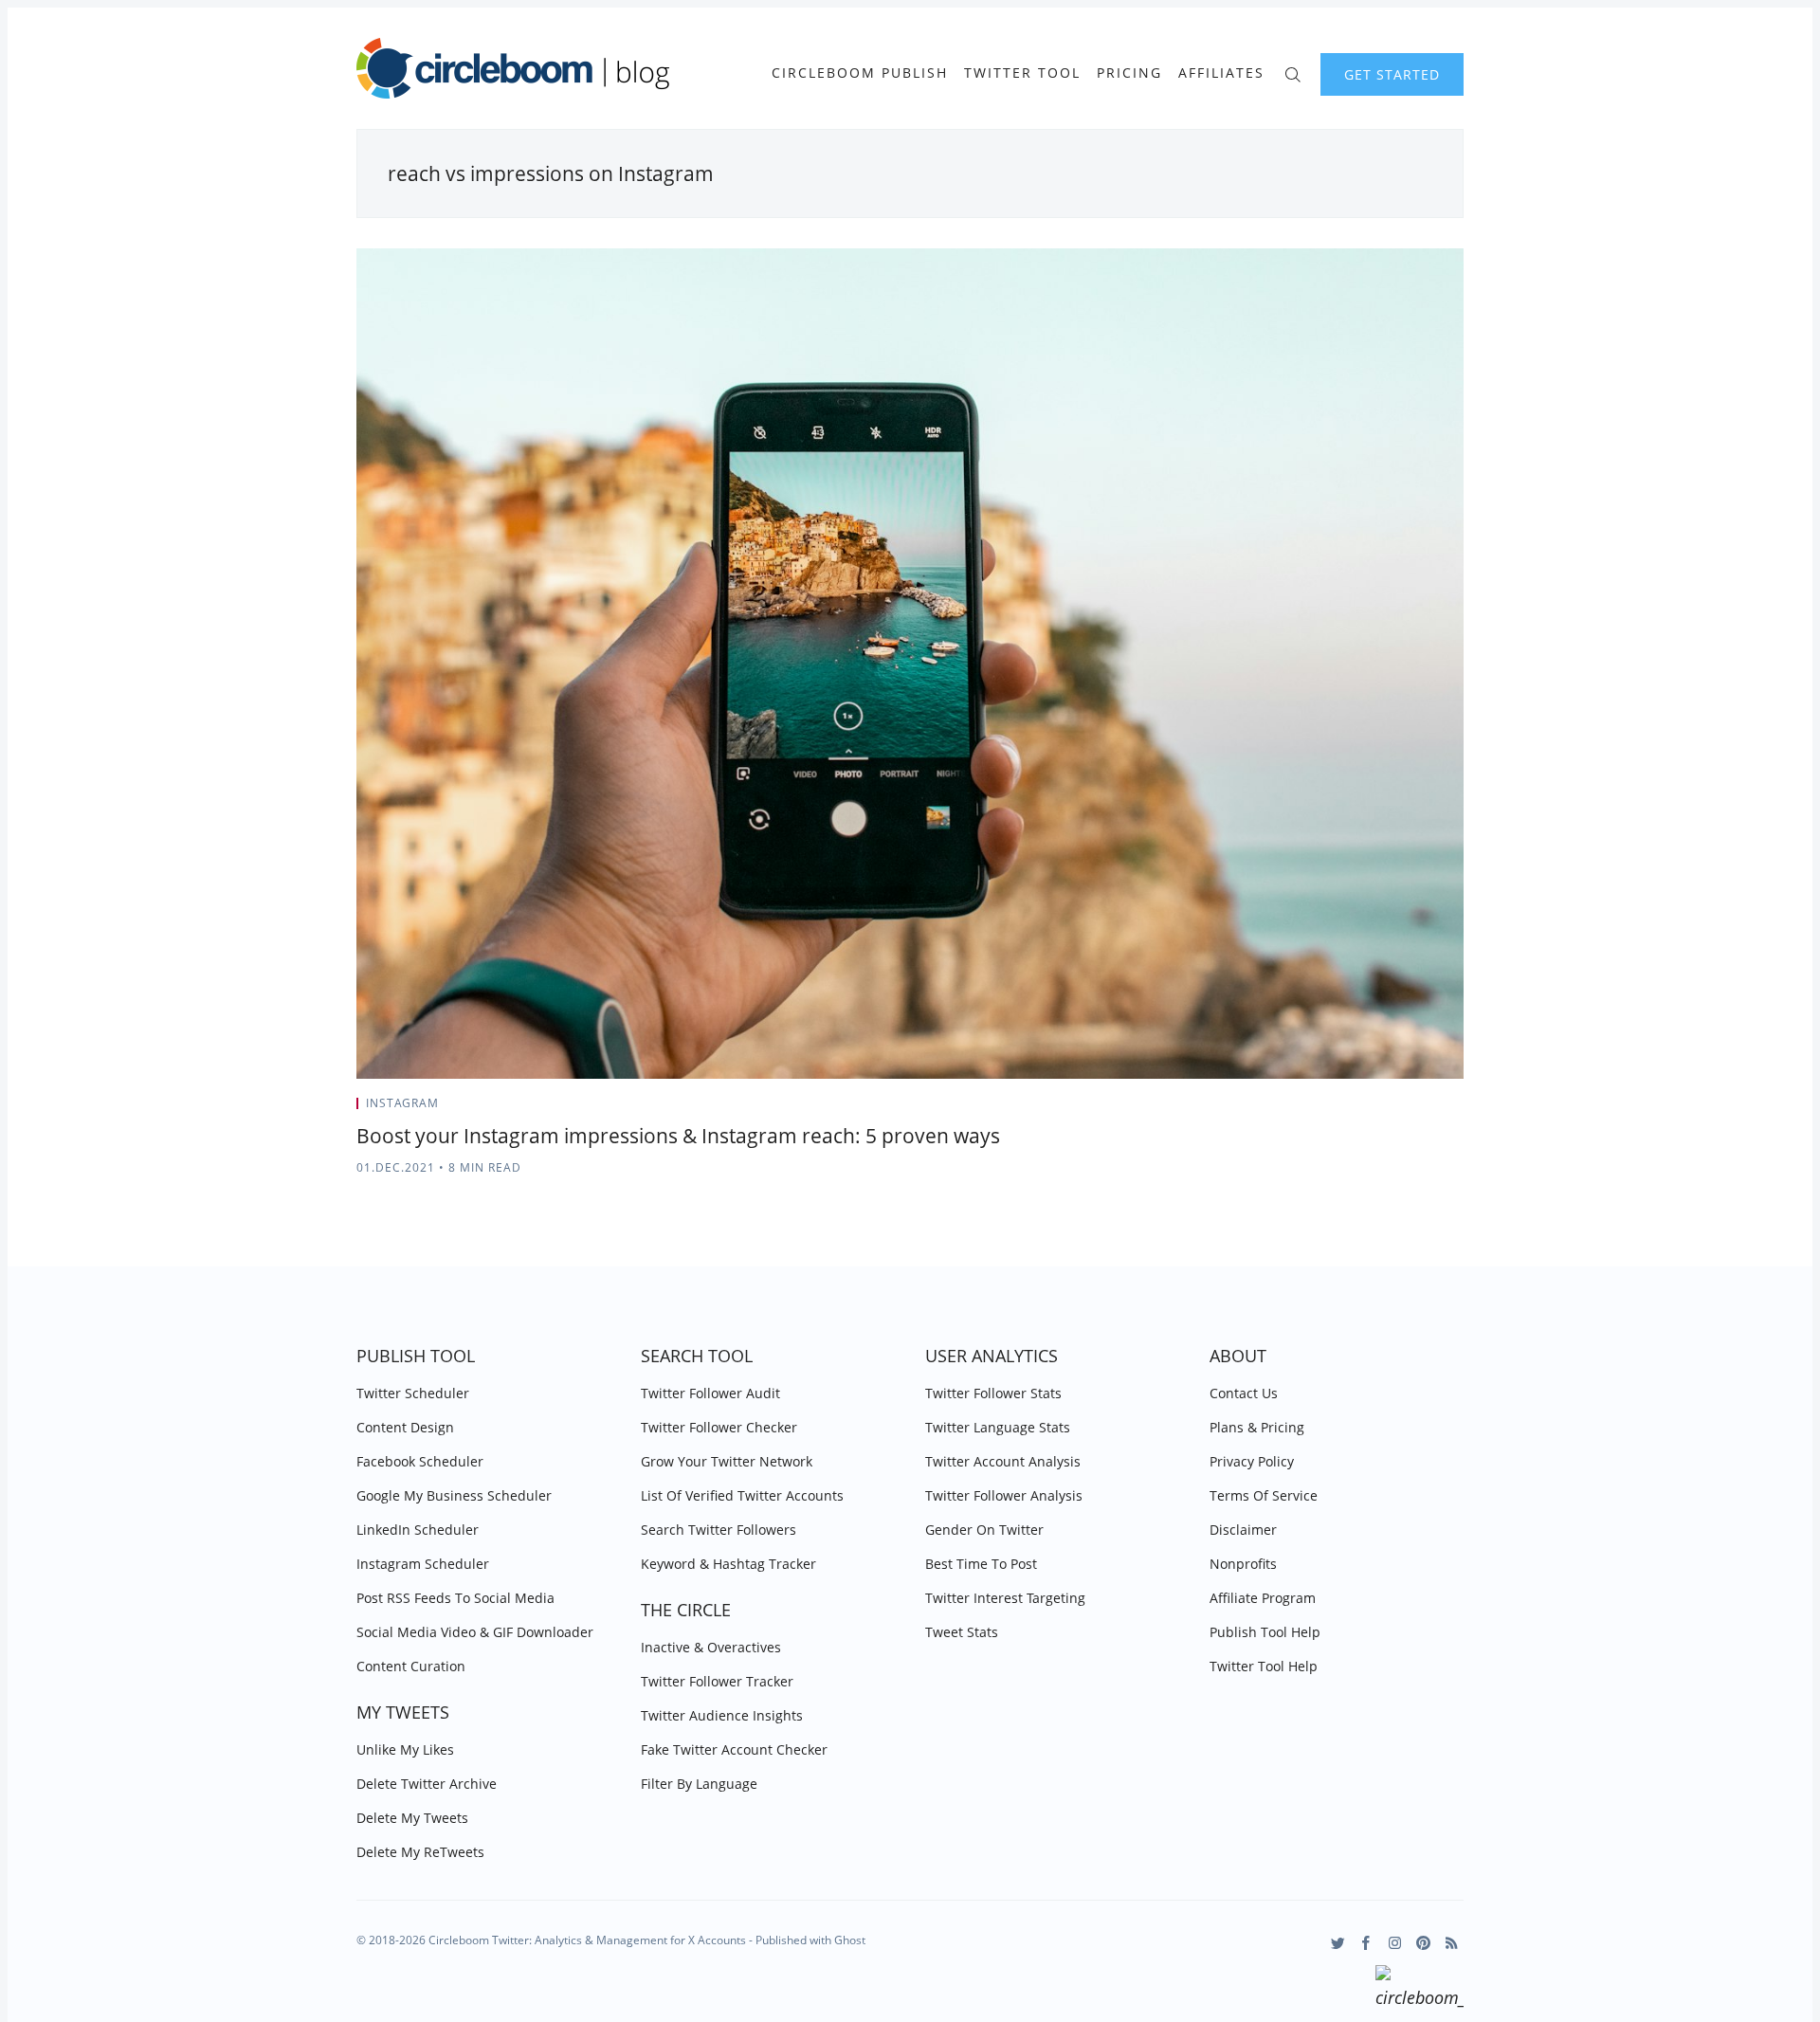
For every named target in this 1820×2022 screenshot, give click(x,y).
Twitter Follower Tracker (717, 1681)
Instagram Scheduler (423, 1564)
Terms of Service (1264, 1495)
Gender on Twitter (984, 1530)
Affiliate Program (1263, 1598)
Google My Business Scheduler (454, 1495)
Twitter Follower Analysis (1004, 1495)
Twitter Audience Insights (722, 1715)
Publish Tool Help (1265, 1632)
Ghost (850, 1940)
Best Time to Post (981, 1564)
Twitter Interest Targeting (1005, 1598)
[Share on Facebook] (1413, 1109)
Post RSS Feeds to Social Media (455, 1598)
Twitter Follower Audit (710, 1393)
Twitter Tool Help (1264, 1666)
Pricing (1129, 73)
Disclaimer (1243, 1530)
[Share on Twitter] (1389, 1109)
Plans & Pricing (1257, 1427)
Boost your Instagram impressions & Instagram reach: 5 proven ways (678, 1136)
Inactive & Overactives (711, 1647)
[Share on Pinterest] (1458, 1109)
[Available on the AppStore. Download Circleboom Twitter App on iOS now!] (1420, 1990)
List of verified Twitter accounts (742, 1495)
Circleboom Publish (860, 73)
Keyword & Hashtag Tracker (728, 1564)
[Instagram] (1395, 1943)
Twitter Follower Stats (993, 1393)
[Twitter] (1338, 1943)
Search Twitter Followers (719, 1530)
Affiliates (1221, 73)
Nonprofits (1243, 1564)
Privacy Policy (1252, 1461)
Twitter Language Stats (998, 1427)
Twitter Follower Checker (719, 1427)
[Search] (1292, 73)
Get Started (1392, 74)
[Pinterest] (1423, 1943)
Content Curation (411, 1666)
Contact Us (1244, 1393)
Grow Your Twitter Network (727, 1461)
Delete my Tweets (412, 1818)
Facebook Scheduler (420, 1461)
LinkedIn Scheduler (418, 1530)
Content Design (405, 1427)
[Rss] (1452, 1943)
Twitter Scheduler (413, 1393)
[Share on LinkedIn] (1437, 1109)
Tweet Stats (962, 1632)
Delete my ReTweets (420, 1852)
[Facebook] (1366, 1943)
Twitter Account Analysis (1003, 1461)
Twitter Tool (1022, 73)
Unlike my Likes (405, 1749)
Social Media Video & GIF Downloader (475, 1632)
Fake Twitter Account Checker (734, 1749)
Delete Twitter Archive (427, 1784)
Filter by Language (699, 1784)
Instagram (402, 1103)
